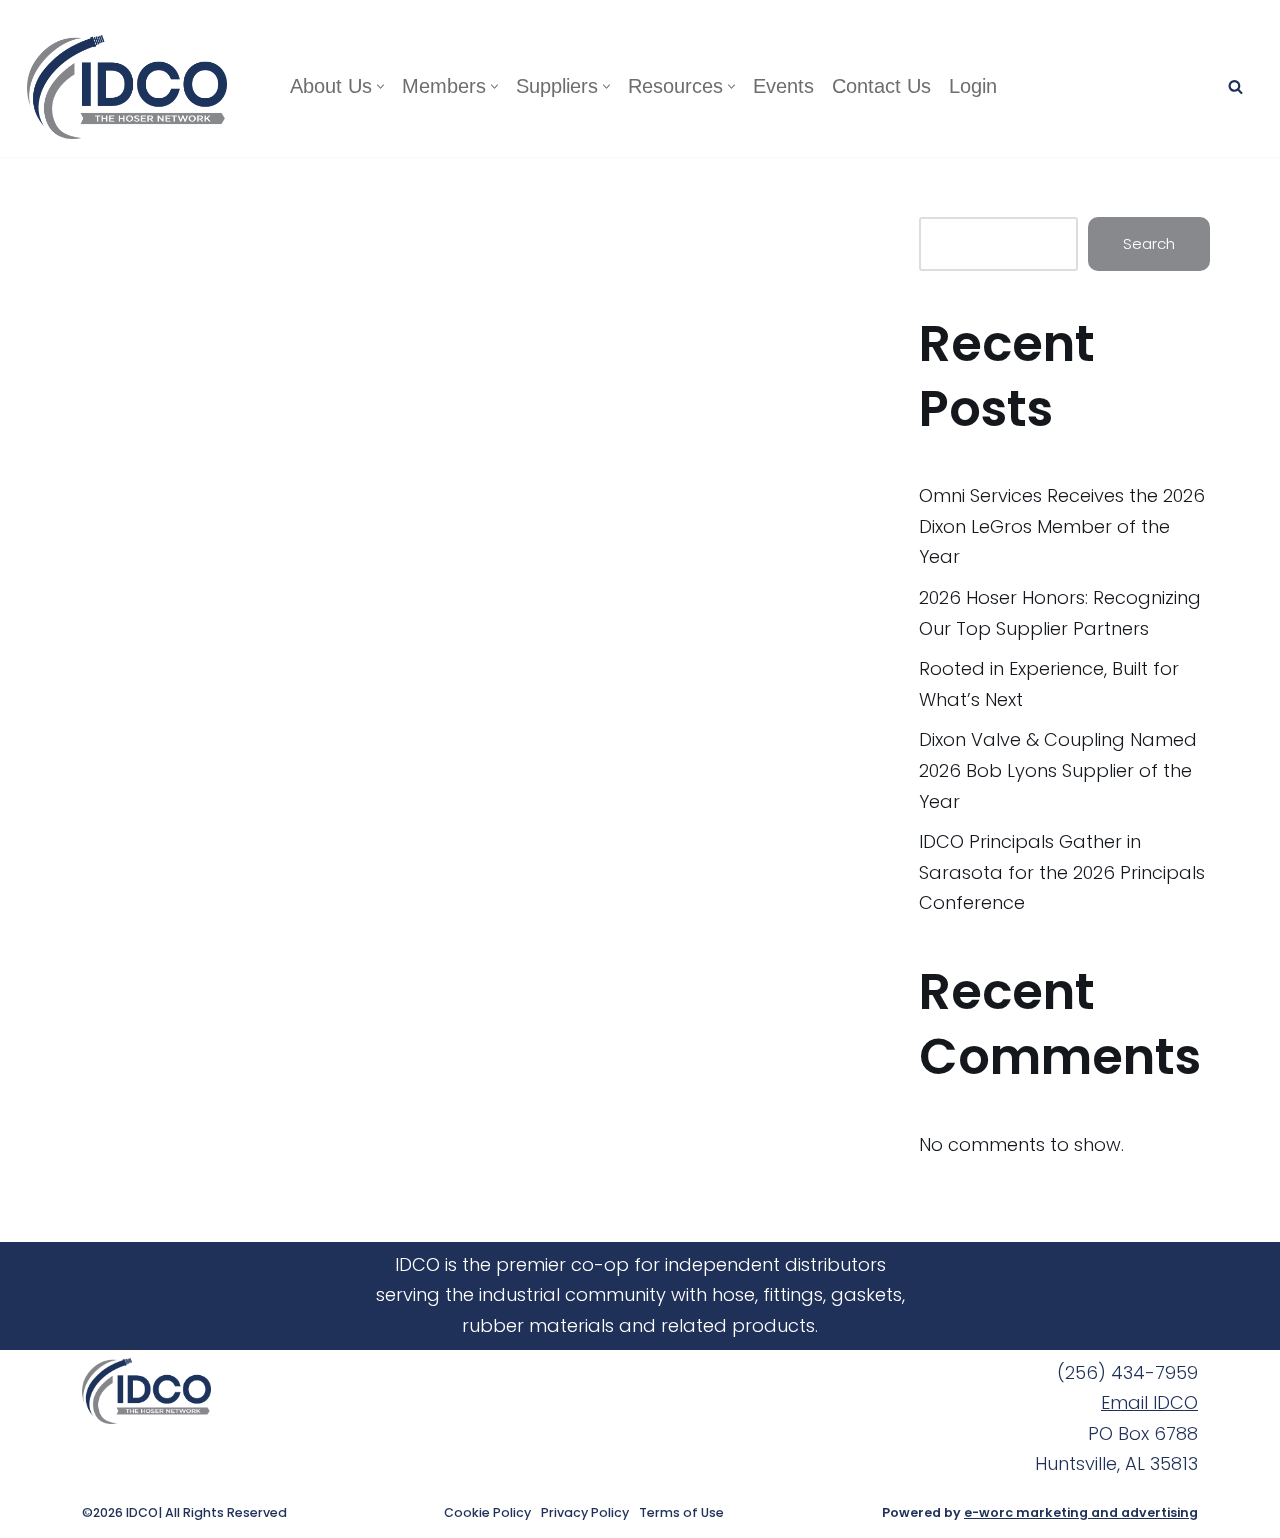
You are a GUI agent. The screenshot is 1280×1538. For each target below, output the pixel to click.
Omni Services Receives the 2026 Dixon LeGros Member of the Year (1062, 526)
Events (783, 86)
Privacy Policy (585, 1513)
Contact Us (881, 86)
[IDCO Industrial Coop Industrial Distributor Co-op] (132, 87)
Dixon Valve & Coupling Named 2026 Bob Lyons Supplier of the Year (1058, 770)
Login (973, 86)
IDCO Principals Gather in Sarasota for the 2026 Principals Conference (1062, 872)
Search (1149, 243)
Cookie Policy (487, 1513)
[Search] (1235, 86)
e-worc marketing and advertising (1081, 1512)
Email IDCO (1149, 1402)
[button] (380, 86)
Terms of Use (681, 1513)
